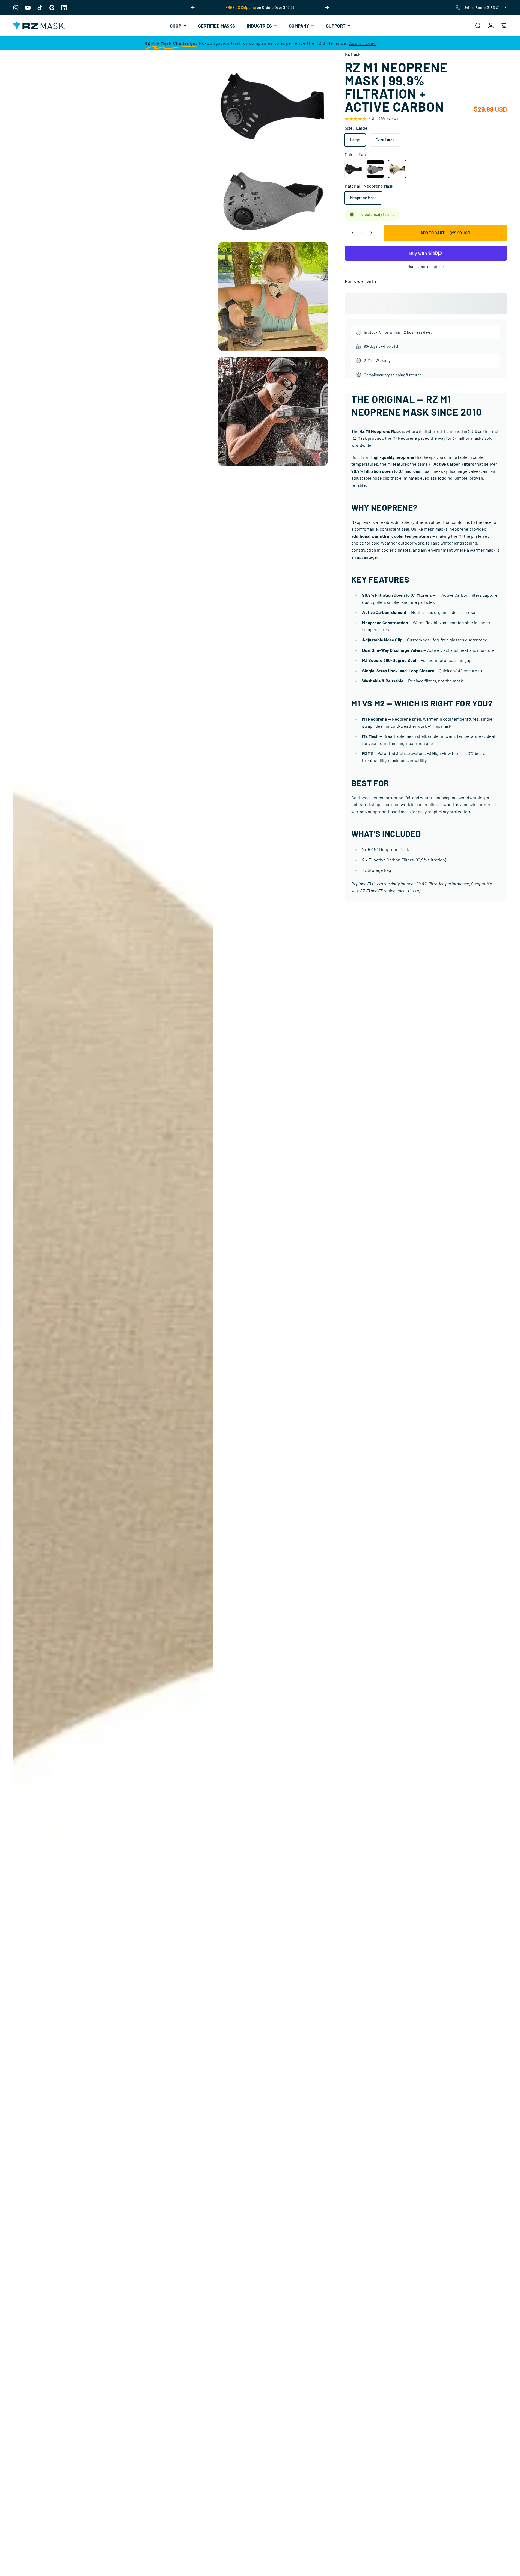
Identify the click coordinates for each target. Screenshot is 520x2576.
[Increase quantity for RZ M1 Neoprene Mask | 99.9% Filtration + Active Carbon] (373, 233)
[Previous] (193, 8)
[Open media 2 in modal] (273, 201)
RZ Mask (353, 54)
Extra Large (385, 140)
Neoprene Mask (363, 198)
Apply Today (362, 43)
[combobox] (481, 8)
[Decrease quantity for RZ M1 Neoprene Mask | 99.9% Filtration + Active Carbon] (351, 233)
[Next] (327, 8)
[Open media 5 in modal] (273, 412)
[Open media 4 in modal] (273, 296)
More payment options (426, 266)
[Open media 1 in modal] (273, 105)
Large (355, 140)
